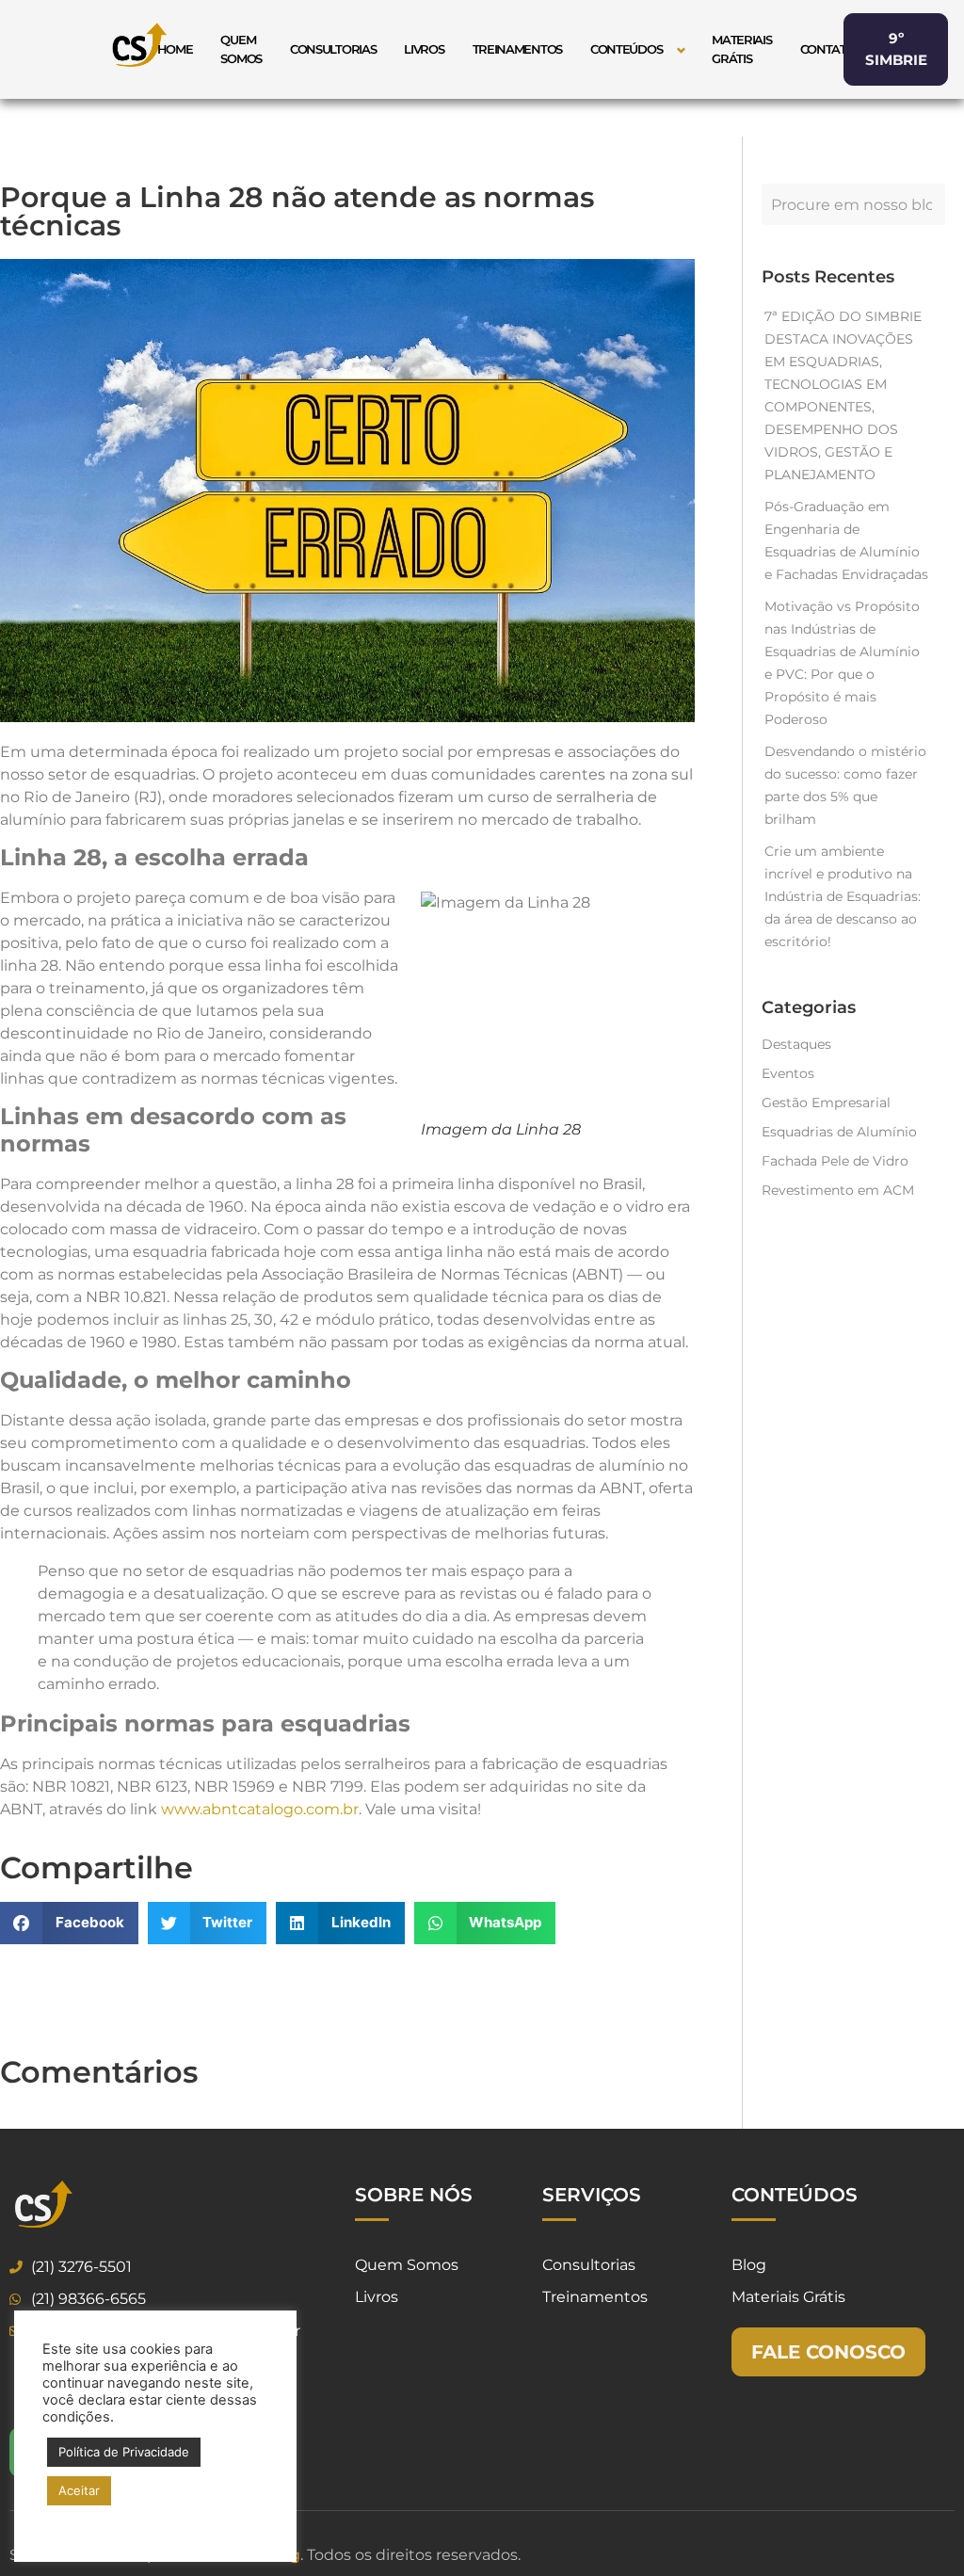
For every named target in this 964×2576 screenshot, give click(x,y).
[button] (69, 1923)
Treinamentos (517, 49)
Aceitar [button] (79, 2490)
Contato (828, 49)
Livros (424, 49)
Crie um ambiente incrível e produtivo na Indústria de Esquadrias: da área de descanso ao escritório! (843, 896)
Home (175, 49)
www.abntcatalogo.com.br (260, 1809)
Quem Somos (241, 49)
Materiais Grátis (741, 49)
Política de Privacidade (124, 2452)
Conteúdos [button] (626, 49)
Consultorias (333, 49)
